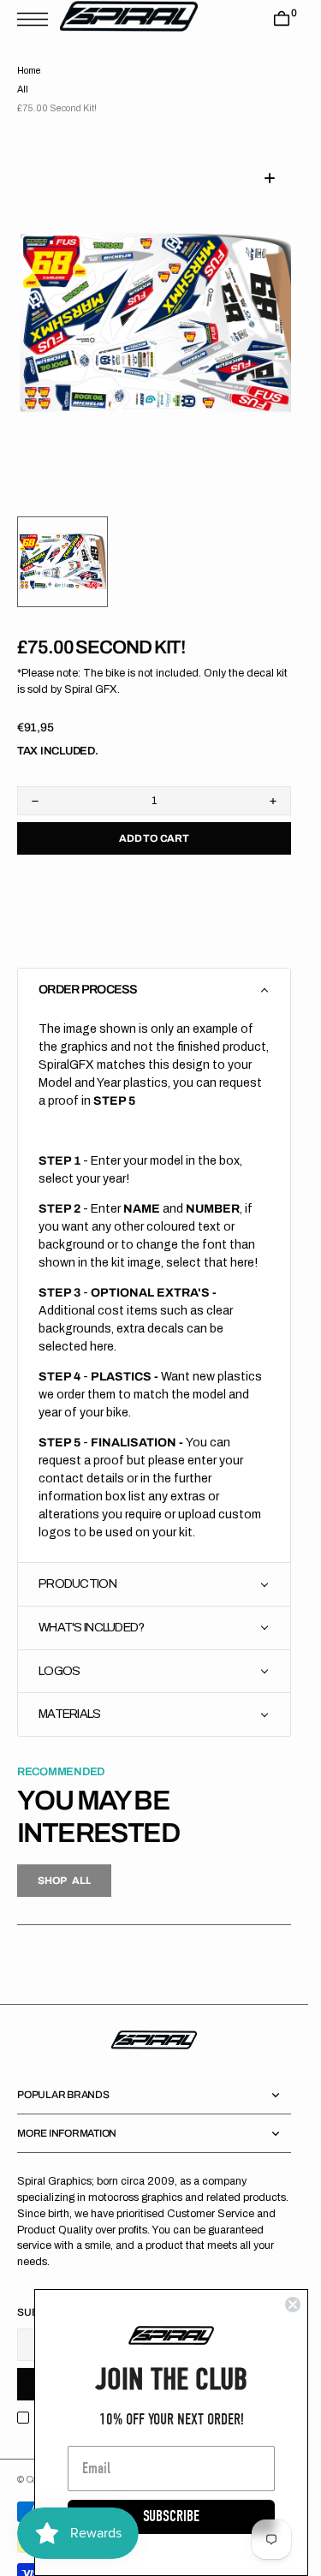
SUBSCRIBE (171, 2516)
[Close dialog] (293, 2305)
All (23, 89)
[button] (37, 19)
